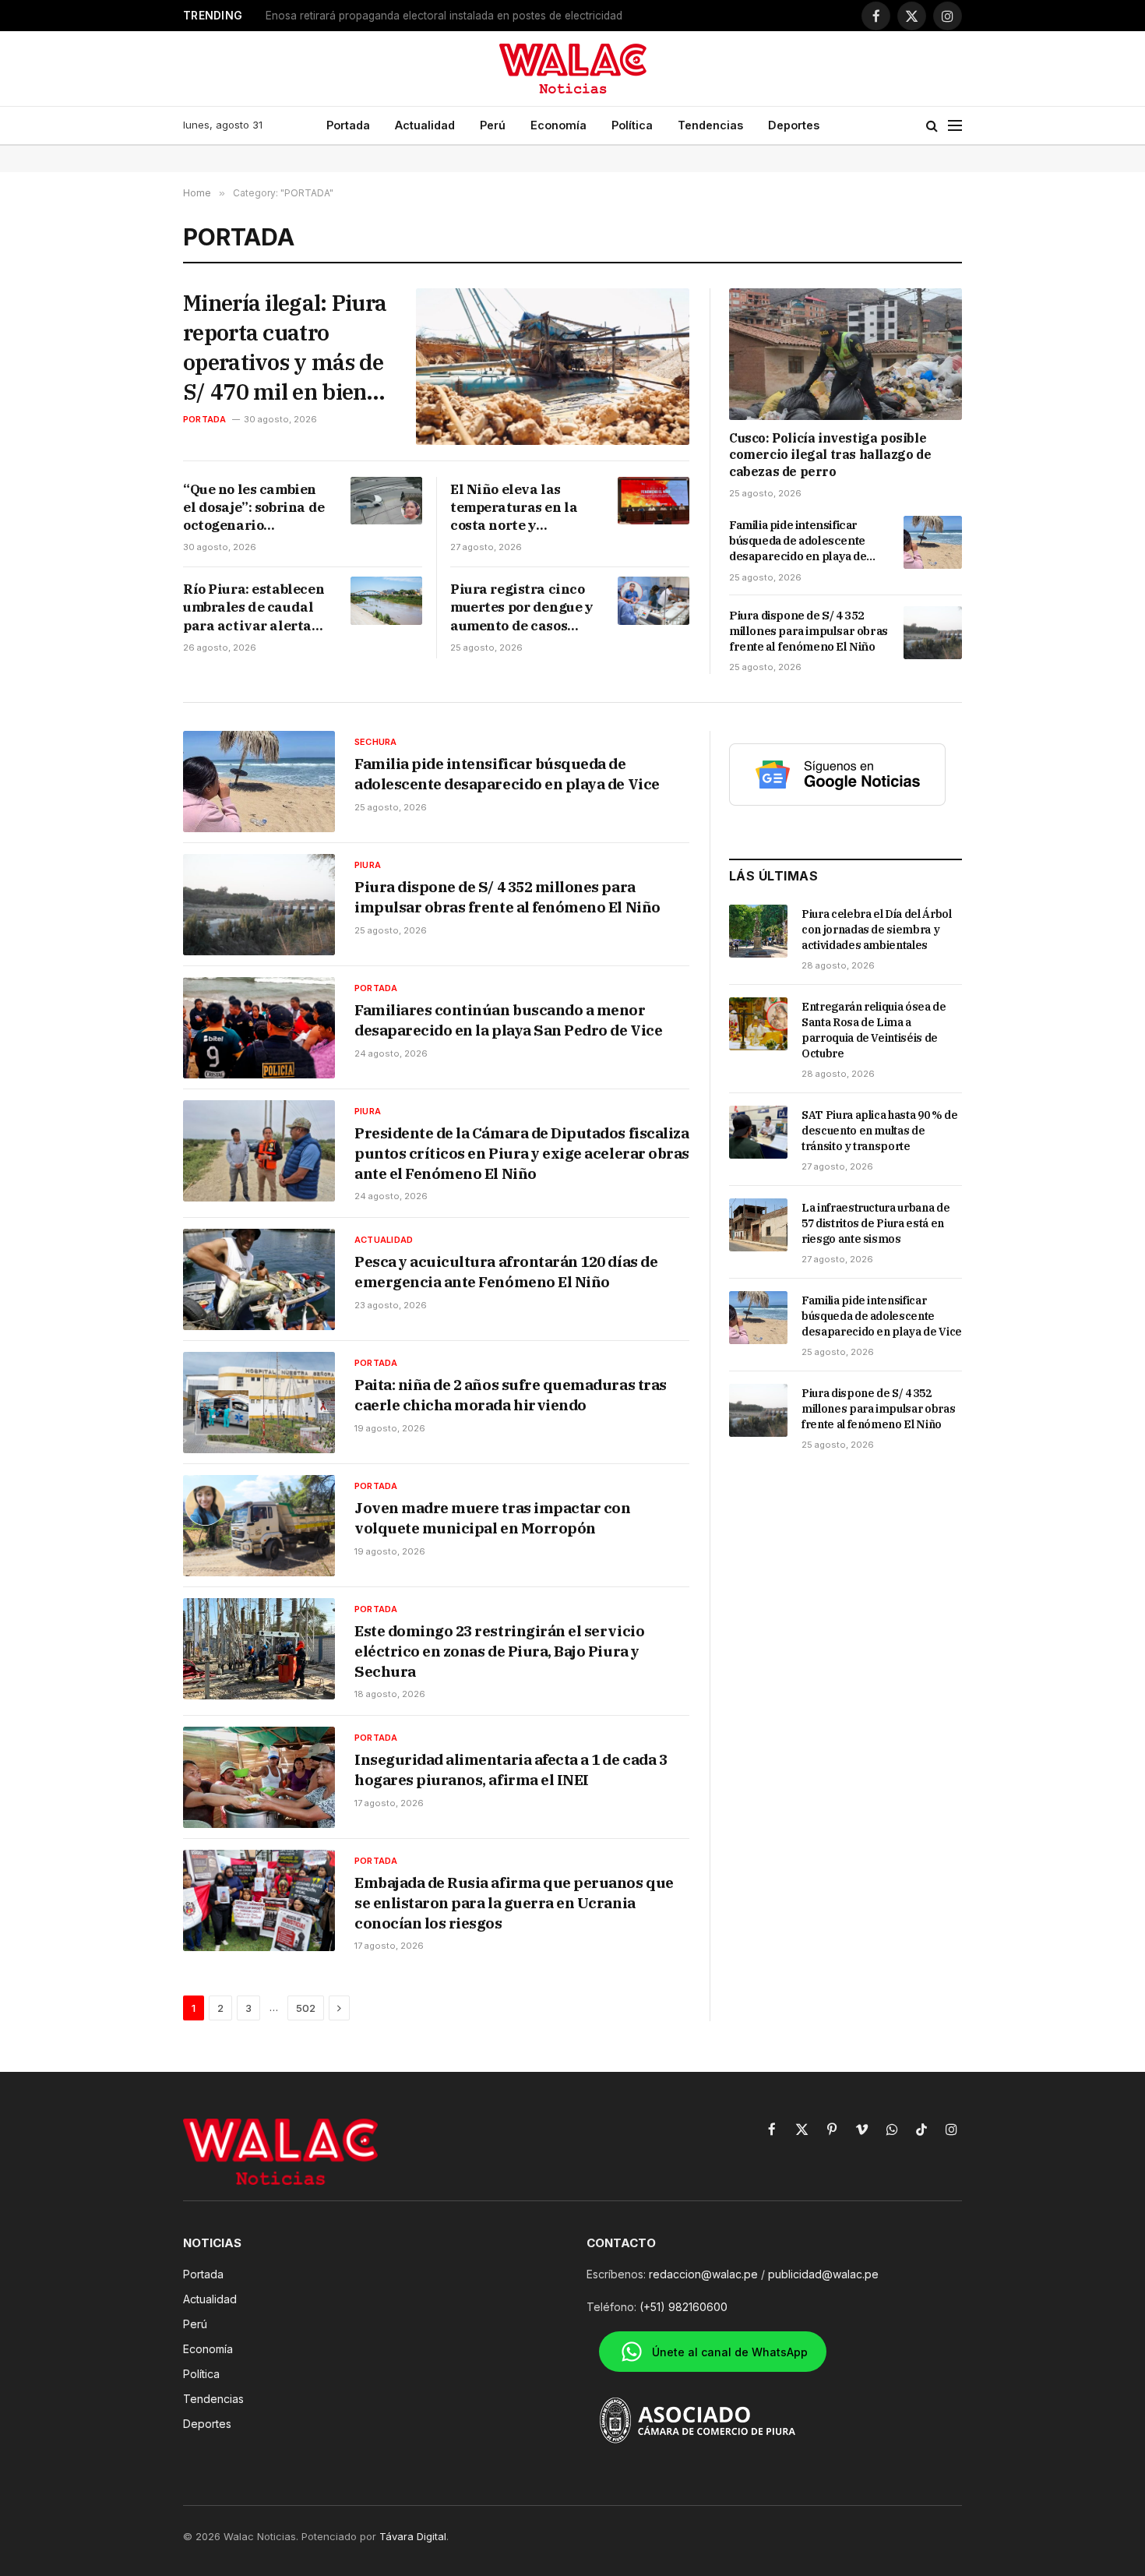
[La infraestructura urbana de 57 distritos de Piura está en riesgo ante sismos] (758, 1225)
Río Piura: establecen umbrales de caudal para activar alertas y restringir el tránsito (254, 607)
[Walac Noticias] (573, 69)
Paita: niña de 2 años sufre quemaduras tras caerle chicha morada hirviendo (511, 1395)
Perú (493, 125)
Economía (558, 125)
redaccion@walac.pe (703, 2274)
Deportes (794, 125)
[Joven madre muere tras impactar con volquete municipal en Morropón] (259, 1526)
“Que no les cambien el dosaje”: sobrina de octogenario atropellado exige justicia (254, 508)
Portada (348, 125)
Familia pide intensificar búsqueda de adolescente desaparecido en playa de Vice (798, 541)
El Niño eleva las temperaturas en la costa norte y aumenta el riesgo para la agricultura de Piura (514, 508)
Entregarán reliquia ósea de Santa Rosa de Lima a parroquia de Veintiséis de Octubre (874, 1030)
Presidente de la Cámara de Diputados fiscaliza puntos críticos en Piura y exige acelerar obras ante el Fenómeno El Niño (522, 1153)
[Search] (932, 126)
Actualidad (425, 125)
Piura (368, 865)
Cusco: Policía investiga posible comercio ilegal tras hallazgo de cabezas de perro (830, 455)
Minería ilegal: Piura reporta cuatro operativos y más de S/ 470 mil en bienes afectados (285, 347)
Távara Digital (413, 2536)
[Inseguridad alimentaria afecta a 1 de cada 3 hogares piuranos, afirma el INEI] (259, 1777)
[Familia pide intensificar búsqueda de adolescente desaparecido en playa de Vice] (933, 542)
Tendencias (710, 125)
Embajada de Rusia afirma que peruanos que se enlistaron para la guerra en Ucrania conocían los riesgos (514, 1902)
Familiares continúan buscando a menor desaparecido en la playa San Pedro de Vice (508, 1020)
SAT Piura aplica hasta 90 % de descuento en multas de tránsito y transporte (880, 1131)
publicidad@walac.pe (823, 2274)
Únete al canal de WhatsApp (730, 2352)
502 (306, 2008)
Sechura (376, 742)
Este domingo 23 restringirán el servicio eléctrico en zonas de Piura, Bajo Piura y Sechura (499, 1651)
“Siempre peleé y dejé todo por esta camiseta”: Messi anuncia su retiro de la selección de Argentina (460, 16)
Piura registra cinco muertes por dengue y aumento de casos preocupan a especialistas (522, 607)
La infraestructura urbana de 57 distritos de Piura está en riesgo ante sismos (875, 1223)
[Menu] (955, 126)
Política (632, 125)
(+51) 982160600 (683, 2307)
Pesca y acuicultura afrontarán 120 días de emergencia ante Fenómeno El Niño (506, 1272)
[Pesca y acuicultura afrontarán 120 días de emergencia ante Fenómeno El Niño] (259, 1279)
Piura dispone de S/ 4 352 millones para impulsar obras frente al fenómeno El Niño (809, 631)
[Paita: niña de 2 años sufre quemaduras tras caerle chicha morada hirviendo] (259, 1403)
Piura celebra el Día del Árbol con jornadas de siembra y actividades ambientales (877, 930)
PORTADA (205, 419)
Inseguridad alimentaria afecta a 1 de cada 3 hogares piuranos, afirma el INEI (511, 1770)
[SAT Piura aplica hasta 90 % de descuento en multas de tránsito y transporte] (758, 1132)
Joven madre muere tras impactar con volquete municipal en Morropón (492, 1518)
